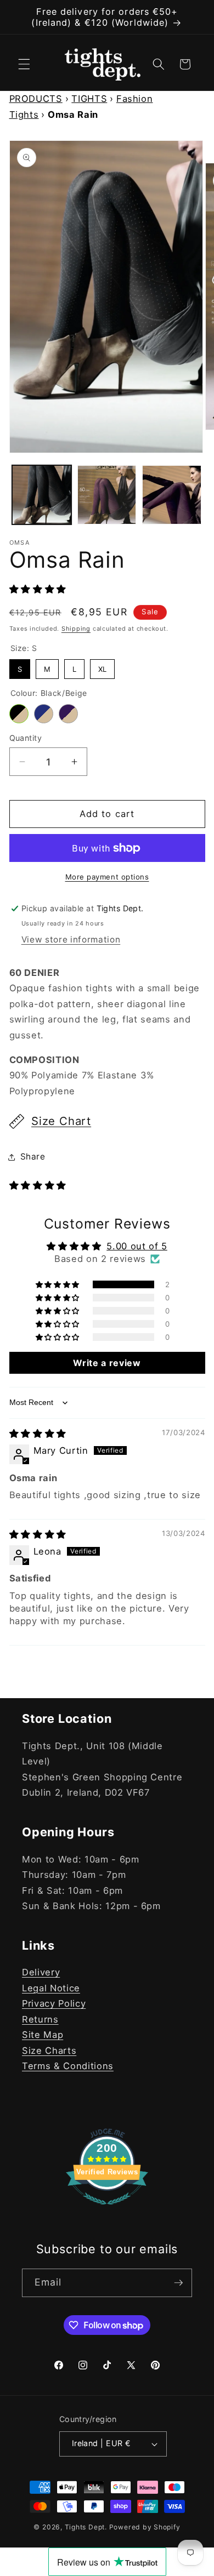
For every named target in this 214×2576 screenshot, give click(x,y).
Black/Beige (19, 714)
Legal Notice (51, 1988)
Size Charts (49, 2050)
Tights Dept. (86, 2527)
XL (102, 666)
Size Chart (61, 1121)
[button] (24, 64)
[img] (38, 1433)
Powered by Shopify (145, 2527)
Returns (40, 2019)
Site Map (43, 2035)
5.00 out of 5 (137, 1246)
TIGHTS (89, 99)
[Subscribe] (178, 2283)
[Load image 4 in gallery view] (107, 495)
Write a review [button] (107, 1363)
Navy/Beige (44, 714)
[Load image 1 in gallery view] (42, 495)
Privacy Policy (54, 2003)
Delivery (41, 1972)
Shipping (76, 629)
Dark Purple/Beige (68, 714)
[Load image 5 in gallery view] (172, 495)
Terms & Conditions (68, 2066)
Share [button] (33, 1156)
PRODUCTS (36, 99)
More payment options (107, 877)
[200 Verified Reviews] (107, 2210)
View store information (71, 939)
